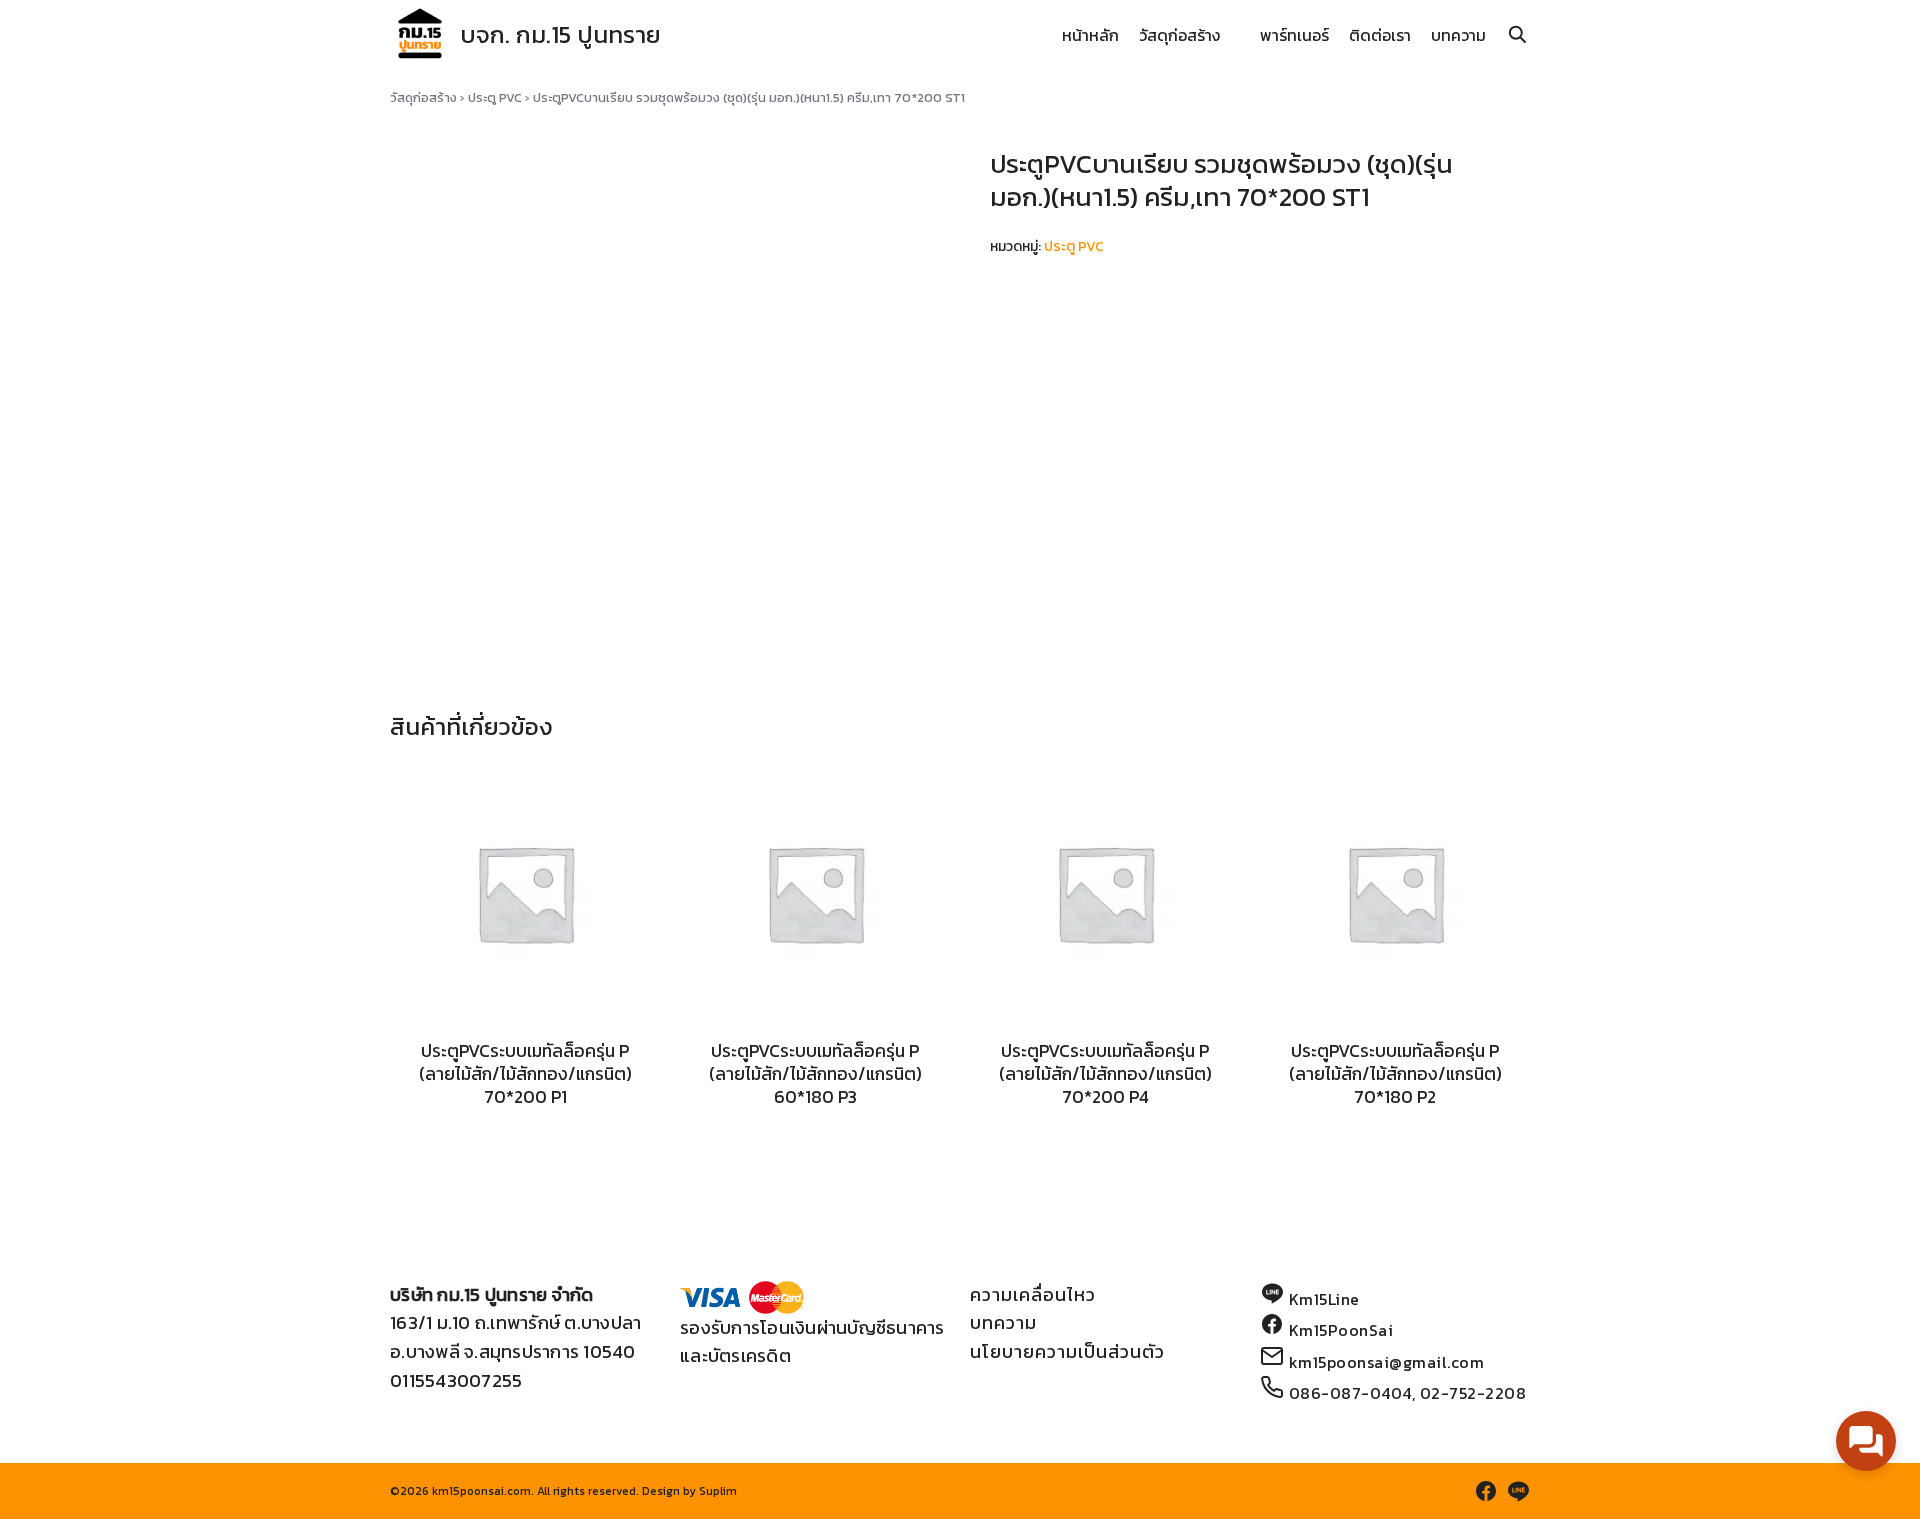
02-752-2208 (1473, 1393)
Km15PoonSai (1341, 1330)
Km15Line (1324, 1299)
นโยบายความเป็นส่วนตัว (1067, 1351)
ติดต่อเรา (1380, 35)
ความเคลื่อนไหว (1033, 1294)
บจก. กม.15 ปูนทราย (560, 34)
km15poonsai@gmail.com (1387, 1362)
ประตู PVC (495, 97)
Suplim (718, 1491)
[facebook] (1486, 1491)
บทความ (1458, 35)
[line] (1518, 1491)
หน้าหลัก (1090, 35)
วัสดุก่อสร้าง (1179, 35)
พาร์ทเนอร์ (1294, 35)
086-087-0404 (1350, 1393)
